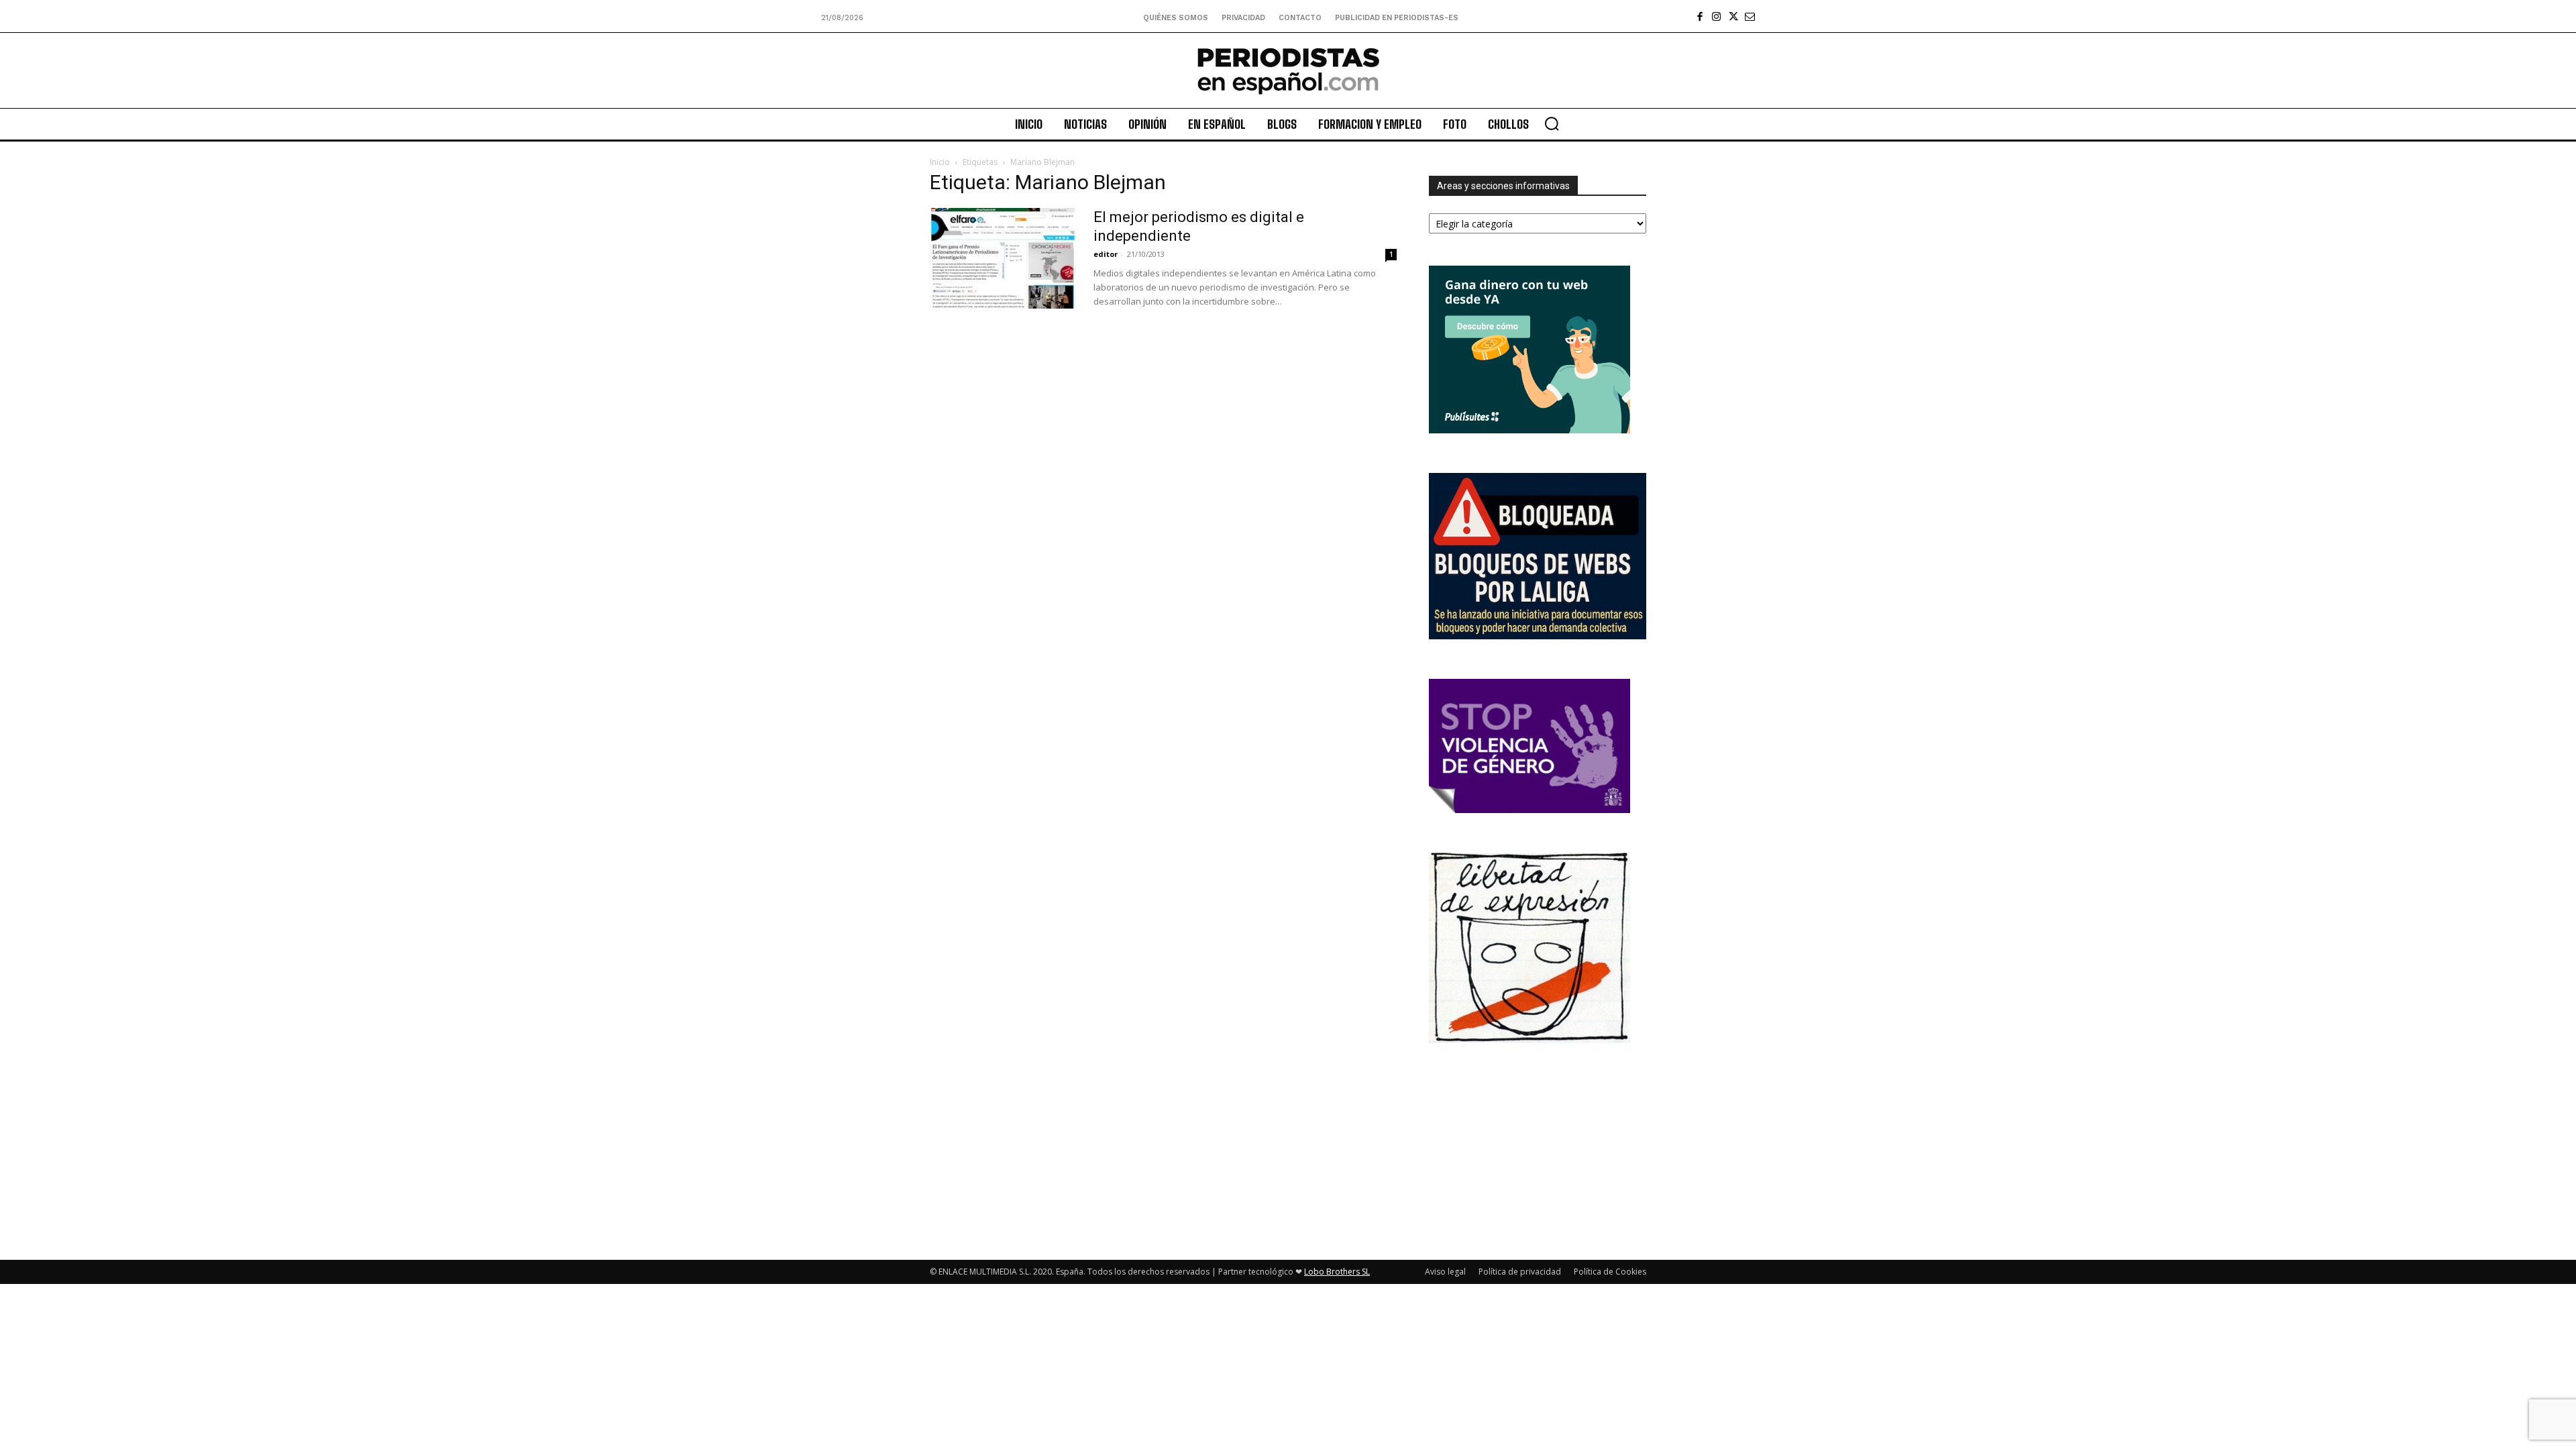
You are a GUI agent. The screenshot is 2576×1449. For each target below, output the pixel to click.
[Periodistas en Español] (1288, 70)
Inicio (940, 162)
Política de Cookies (1610, 1272)
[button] (1552, 123)
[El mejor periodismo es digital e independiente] (1003, 258)
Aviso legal (1445, 1272)
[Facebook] (1700, 16)
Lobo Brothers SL (1337, 1272)
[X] (1733, 16)
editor (1106, 254)
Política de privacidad (1520, 1272)
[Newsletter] (1750, 16)
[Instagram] (1716, 16)
